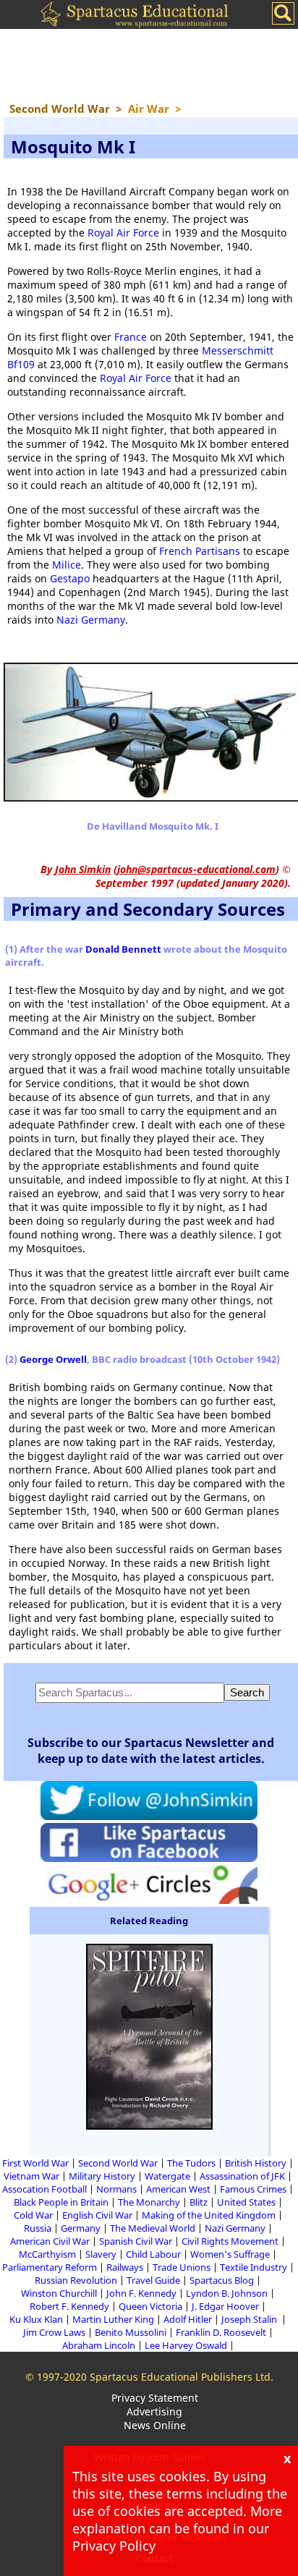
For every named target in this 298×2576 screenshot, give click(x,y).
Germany (81, 2228)
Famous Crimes (253, 2189)
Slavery (101, 2254)
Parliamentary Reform (50, 2267)
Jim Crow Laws (54, 2332)
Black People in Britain (61, 2202)
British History (256, 2163)
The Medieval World (153, 2228)
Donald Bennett (123, 949)
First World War (35, 2163)
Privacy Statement (155, 2398)
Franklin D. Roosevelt (221, 2332)
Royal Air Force (123, 233)
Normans (116, 2189)
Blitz (199, 2202)
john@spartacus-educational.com (196, 869)
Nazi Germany (91, 620)
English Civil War (97, 2215)
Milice (67, 565)
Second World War (118, 2163)
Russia (38, 2228)
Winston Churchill (59, 2293)
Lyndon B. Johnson (227, 2293)
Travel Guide (153, 2280)
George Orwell (53, 1359)
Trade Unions (182, 2267)
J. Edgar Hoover (225, 2306)
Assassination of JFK (242, 2176)
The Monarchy (149, 2202)
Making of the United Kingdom (209, 2215)
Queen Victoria (150, 2306)
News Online (155, 2425)
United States (246, 2202)
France (131, 337)
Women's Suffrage (230, 2254)
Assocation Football (44, 2189)
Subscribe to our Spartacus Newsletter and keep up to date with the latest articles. (151, 1751)
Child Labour (153, 2254)
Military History (102, 2176)
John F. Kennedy (141, 2293)
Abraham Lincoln (99, 2345)
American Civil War (50, 2241)
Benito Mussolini (131, 2332)
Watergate (167, 2176)
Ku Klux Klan (36, 2319)
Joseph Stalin (250, 2319)
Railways (125, 2267)
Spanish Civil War (136, 2241)
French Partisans (200, 551)
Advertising (154, 2411)
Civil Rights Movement (230, 2241)
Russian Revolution (76, 2280)
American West (178, 2189)
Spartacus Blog (222, 2280)
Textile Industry (254, 2267)
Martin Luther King (113, 2319)
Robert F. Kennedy (69, 2306)
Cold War (33, 2215)
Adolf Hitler (188, 2319)
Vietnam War (31, 2176)
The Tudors (191, 2163)
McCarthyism (47, 2254)
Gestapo (70, 578)
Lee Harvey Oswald (186, 2345)
